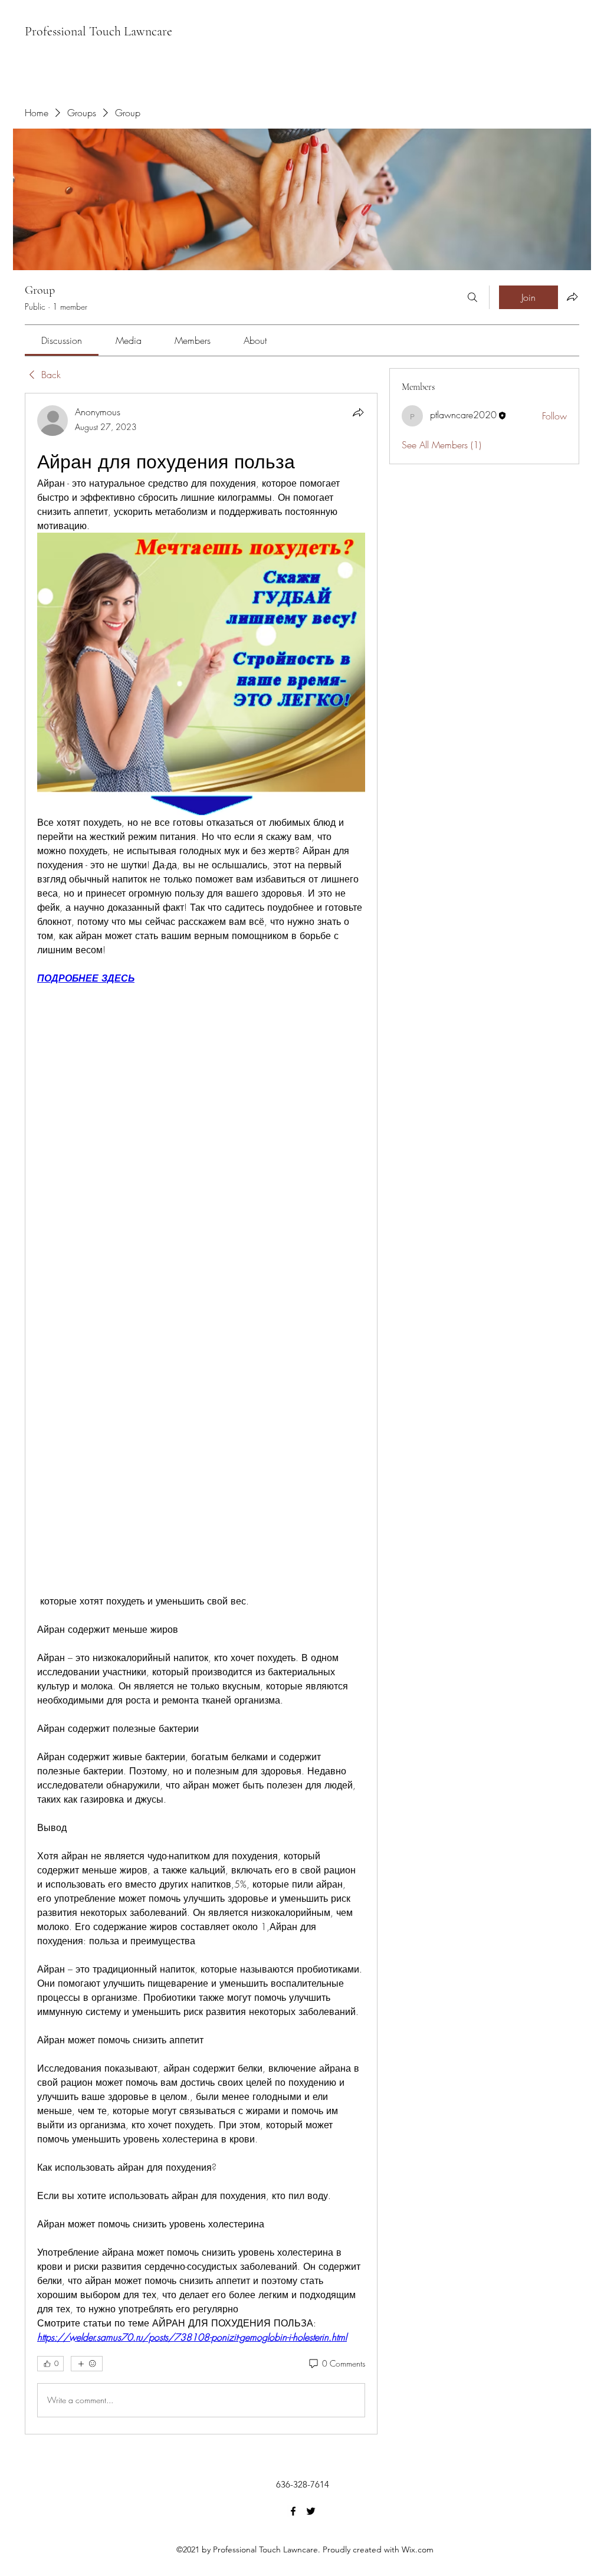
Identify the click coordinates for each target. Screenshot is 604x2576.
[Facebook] (293, 2511)
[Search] (472, 297)
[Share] (358, 412)
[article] (201, 1413)
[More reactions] (87, 2364)
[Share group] (572, 297)
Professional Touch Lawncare (99, 31)
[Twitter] (311, 2511)
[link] (62, 340)
